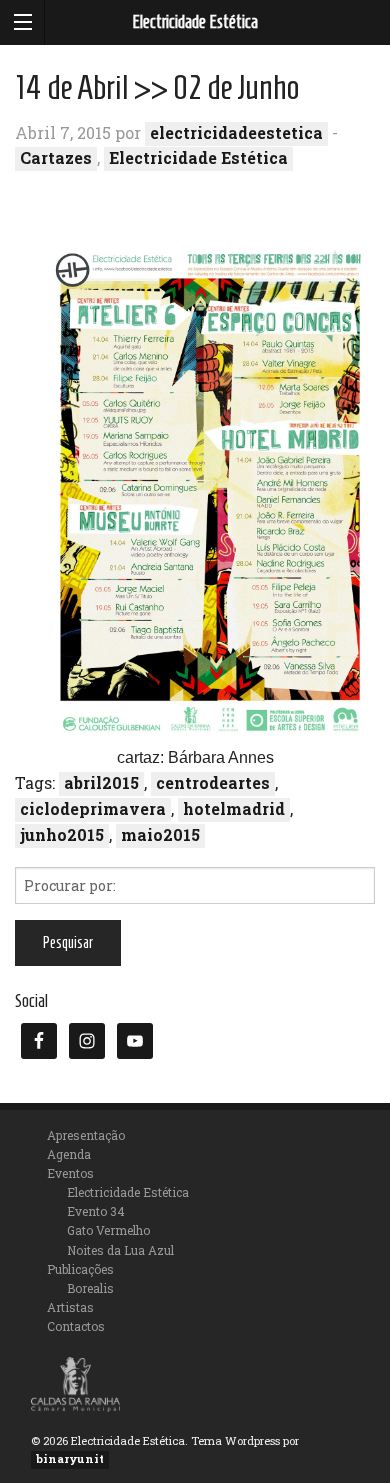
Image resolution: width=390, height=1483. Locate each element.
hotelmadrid (234, 808)
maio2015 (160, 834)
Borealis (90, 1288)
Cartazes (56, 157)
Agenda (69, 1154)
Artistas (70, 1307)
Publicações (80, 1269)
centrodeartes (213, 782)
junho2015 (62, 834)
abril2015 (101, 782)
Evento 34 (96, 1211)
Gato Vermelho (108, 1230)
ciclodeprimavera (93, 808)
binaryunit (70, 1458)
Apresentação (86, 1135)
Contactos (76, 1326)
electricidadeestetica (236, 132)
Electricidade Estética (195, 22)
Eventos (70, 1173)
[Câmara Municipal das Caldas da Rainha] (75, 1381)
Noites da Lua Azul (120, 1250)
